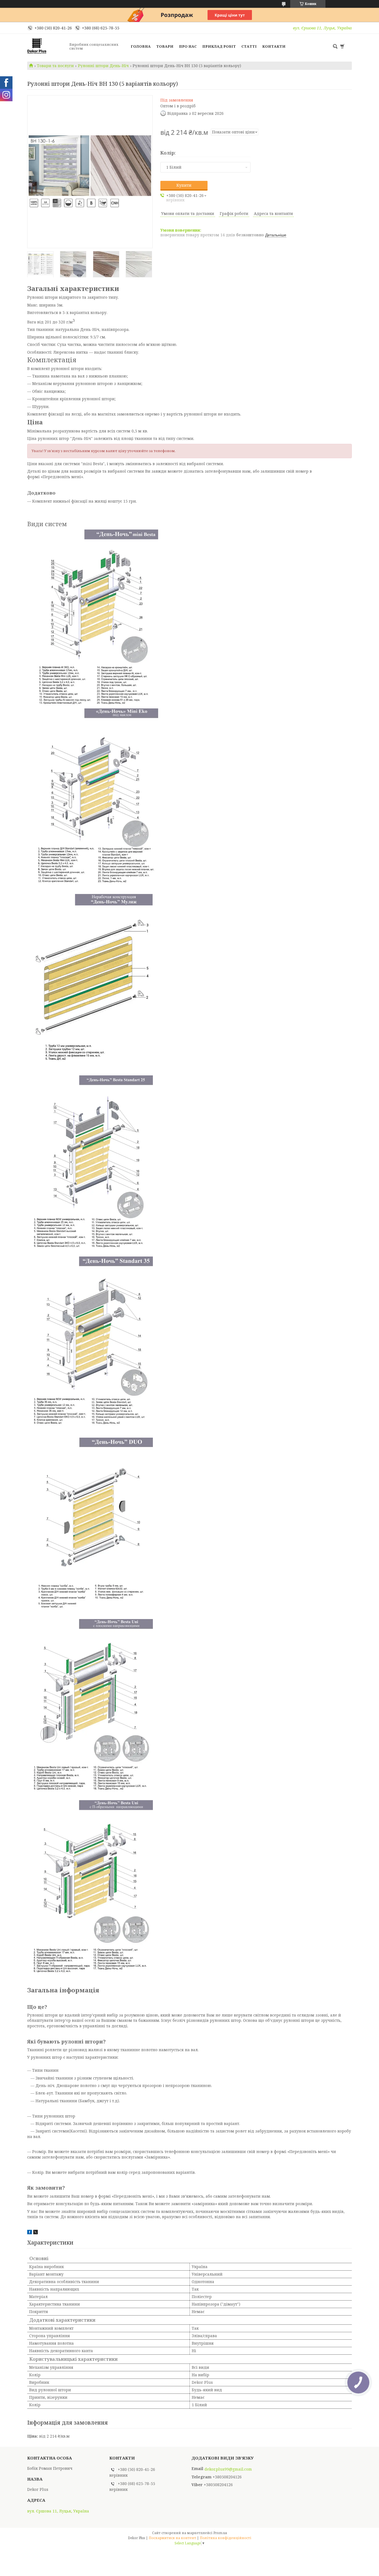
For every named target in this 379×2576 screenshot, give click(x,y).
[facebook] (30, 2233)
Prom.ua (220, 2533)
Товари (165, 46)
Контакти (274, 46)
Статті (249, 46)
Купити (184, 185)
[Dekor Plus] (47, 46)
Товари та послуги (55, 66)
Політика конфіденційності (226, 2538)
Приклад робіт (219, 46)
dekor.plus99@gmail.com (228, 2469)
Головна (141, 46)
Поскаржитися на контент (172, 2538)
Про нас (188, 46)
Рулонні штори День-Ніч (103, 66)
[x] (36, 2233)
